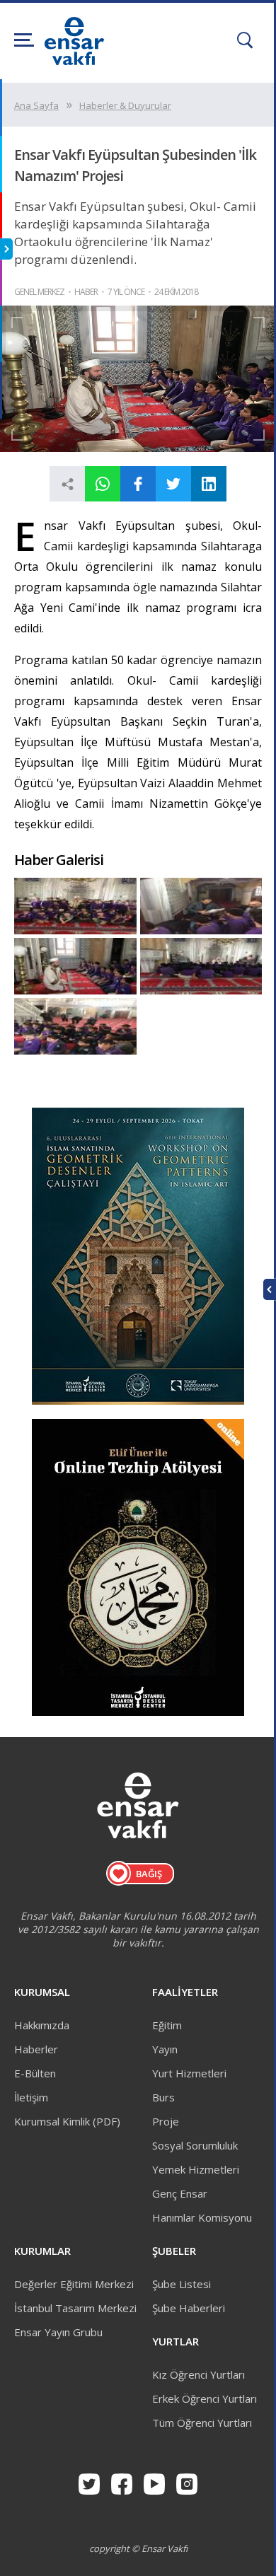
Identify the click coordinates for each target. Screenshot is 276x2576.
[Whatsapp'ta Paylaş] (103, 484)
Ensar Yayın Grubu (58, 2332)
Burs (163, 2097)
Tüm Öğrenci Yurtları (202, 2423)
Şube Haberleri (189, 2308)
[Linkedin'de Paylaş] (209, 484)
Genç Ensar (180, 2193)
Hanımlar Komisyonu (202, 2217)
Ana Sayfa (36, 105)
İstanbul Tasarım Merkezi (75, 2308)
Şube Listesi (182, 2284)
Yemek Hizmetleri (196, 2169)
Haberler (36, 2049)
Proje (166, 2121)
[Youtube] (154, 2484)
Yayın (165, 2049)
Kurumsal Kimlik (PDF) (67, 2121)
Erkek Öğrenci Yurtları (205, 2398)
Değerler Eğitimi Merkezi (74, 2284)
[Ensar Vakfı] (74, 61)
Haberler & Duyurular (125, 105)
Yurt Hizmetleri (189, 2073)
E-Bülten (35, 2073)
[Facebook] (122, 2484)
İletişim (31, 2097)
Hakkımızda (42, 2025)
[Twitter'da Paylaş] (173, 484)
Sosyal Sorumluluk (195, 2145)
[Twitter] (89, 2484)
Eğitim (167, 2025)
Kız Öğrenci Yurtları (199, 2374)
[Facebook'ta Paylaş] (138, 484)
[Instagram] (187, 2484)
